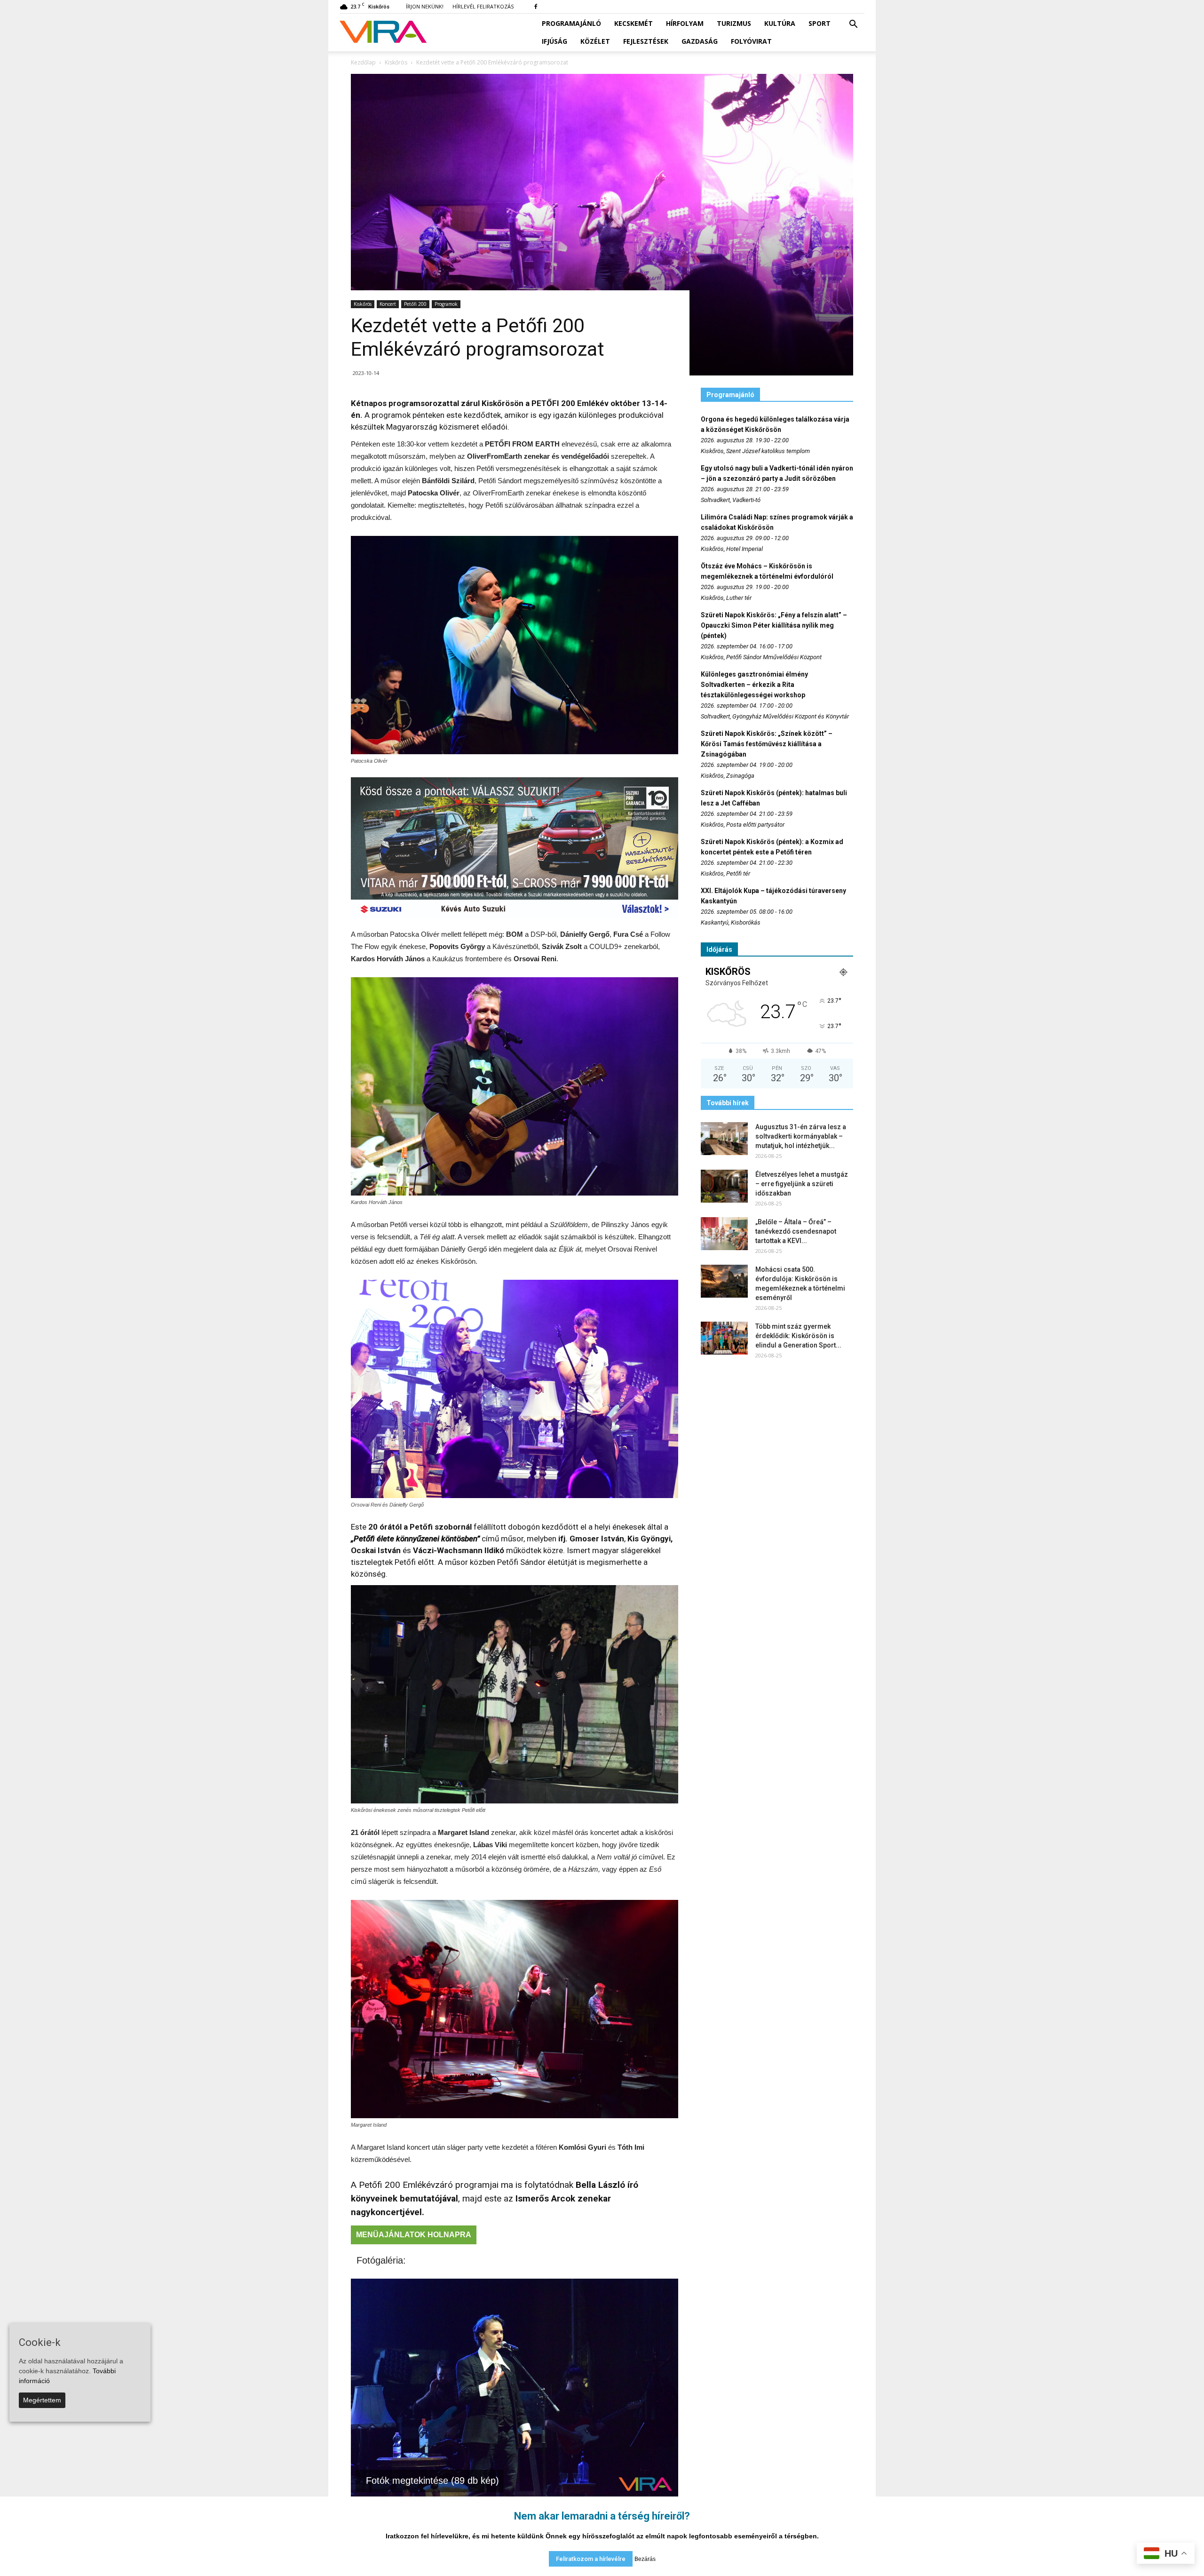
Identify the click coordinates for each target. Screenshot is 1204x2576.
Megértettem (42, 2400)
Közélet (595, 41)
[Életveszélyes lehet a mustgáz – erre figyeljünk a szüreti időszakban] (724, 1186)
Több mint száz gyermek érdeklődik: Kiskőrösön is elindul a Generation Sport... (798, 1336)
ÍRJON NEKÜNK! (425, 6)
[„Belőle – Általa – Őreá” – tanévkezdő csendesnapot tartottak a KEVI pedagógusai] (724, 1234)
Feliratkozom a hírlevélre (591, 2559)
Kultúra (780, 23)
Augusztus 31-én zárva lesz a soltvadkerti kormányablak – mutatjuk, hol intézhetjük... (801, 1136)
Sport (820, 23)
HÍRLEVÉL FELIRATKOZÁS (483, 6)
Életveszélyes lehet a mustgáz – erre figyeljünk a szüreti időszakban (802, 1184)
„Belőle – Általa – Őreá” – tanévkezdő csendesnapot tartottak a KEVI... (796, 1231)
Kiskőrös (363, 304)
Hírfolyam (685, 23)
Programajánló (571, 23)
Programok (446, 304)
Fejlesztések (646, 41)
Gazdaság (700, 41)
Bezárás (645, 2559)
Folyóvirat (751, 41)
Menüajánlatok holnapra (414, 2235)
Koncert (388, 304)
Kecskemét (634, 23)
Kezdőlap (363, 62)
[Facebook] (536, 7)
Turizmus (734, 23)
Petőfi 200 (415, 304)
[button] (853, 24)
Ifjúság (554, 41)
